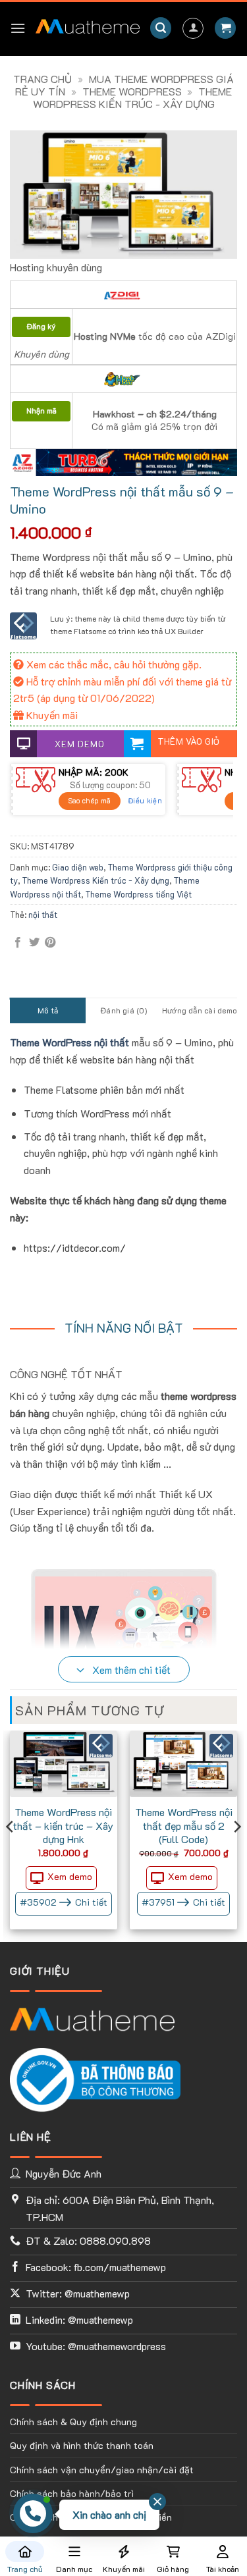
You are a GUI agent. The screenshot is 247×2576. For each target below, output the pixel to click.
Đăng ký (41, 326)
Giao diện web (78, 867)
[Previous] (11, 1853)
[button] (18, 28)
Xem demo (70, 1876)
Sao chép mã (90, 800)
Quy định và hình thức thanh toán (82, 2445)
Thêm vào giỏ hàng (189, 746)
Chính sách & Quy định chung (73, 2422)
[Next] (236, 1853)
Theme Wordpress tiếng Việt (138, 894)
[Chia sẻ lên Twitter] (34, 943)
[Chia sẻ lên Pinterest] (50, 943)
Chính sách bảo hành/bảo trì (72, 2493)
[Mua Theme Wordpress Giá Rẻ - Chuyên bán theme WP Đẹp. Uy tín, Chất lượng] (88, 28)
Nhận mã (41, 411)
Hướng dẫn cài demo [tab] (199, 1010)
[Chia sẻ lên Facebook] (18, 943)
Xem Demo (80, 744)
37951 (183, 1902)
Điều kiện (145, 800)
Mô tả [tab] (48, 1010)
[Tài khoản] (193, 28)
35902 (64, 1902)
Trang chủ (42, 79)
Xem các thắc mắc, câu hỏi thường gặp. (113, 664)
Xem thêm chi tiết (130, 1670)
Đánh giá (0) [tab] (123, 1010)
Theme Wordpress (132, 91)
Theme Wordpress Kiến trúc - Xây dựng (133, 97)
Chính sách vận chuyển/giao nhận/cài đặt (102, 2470)
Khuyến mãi (51, 715)
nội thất (43, 915)
